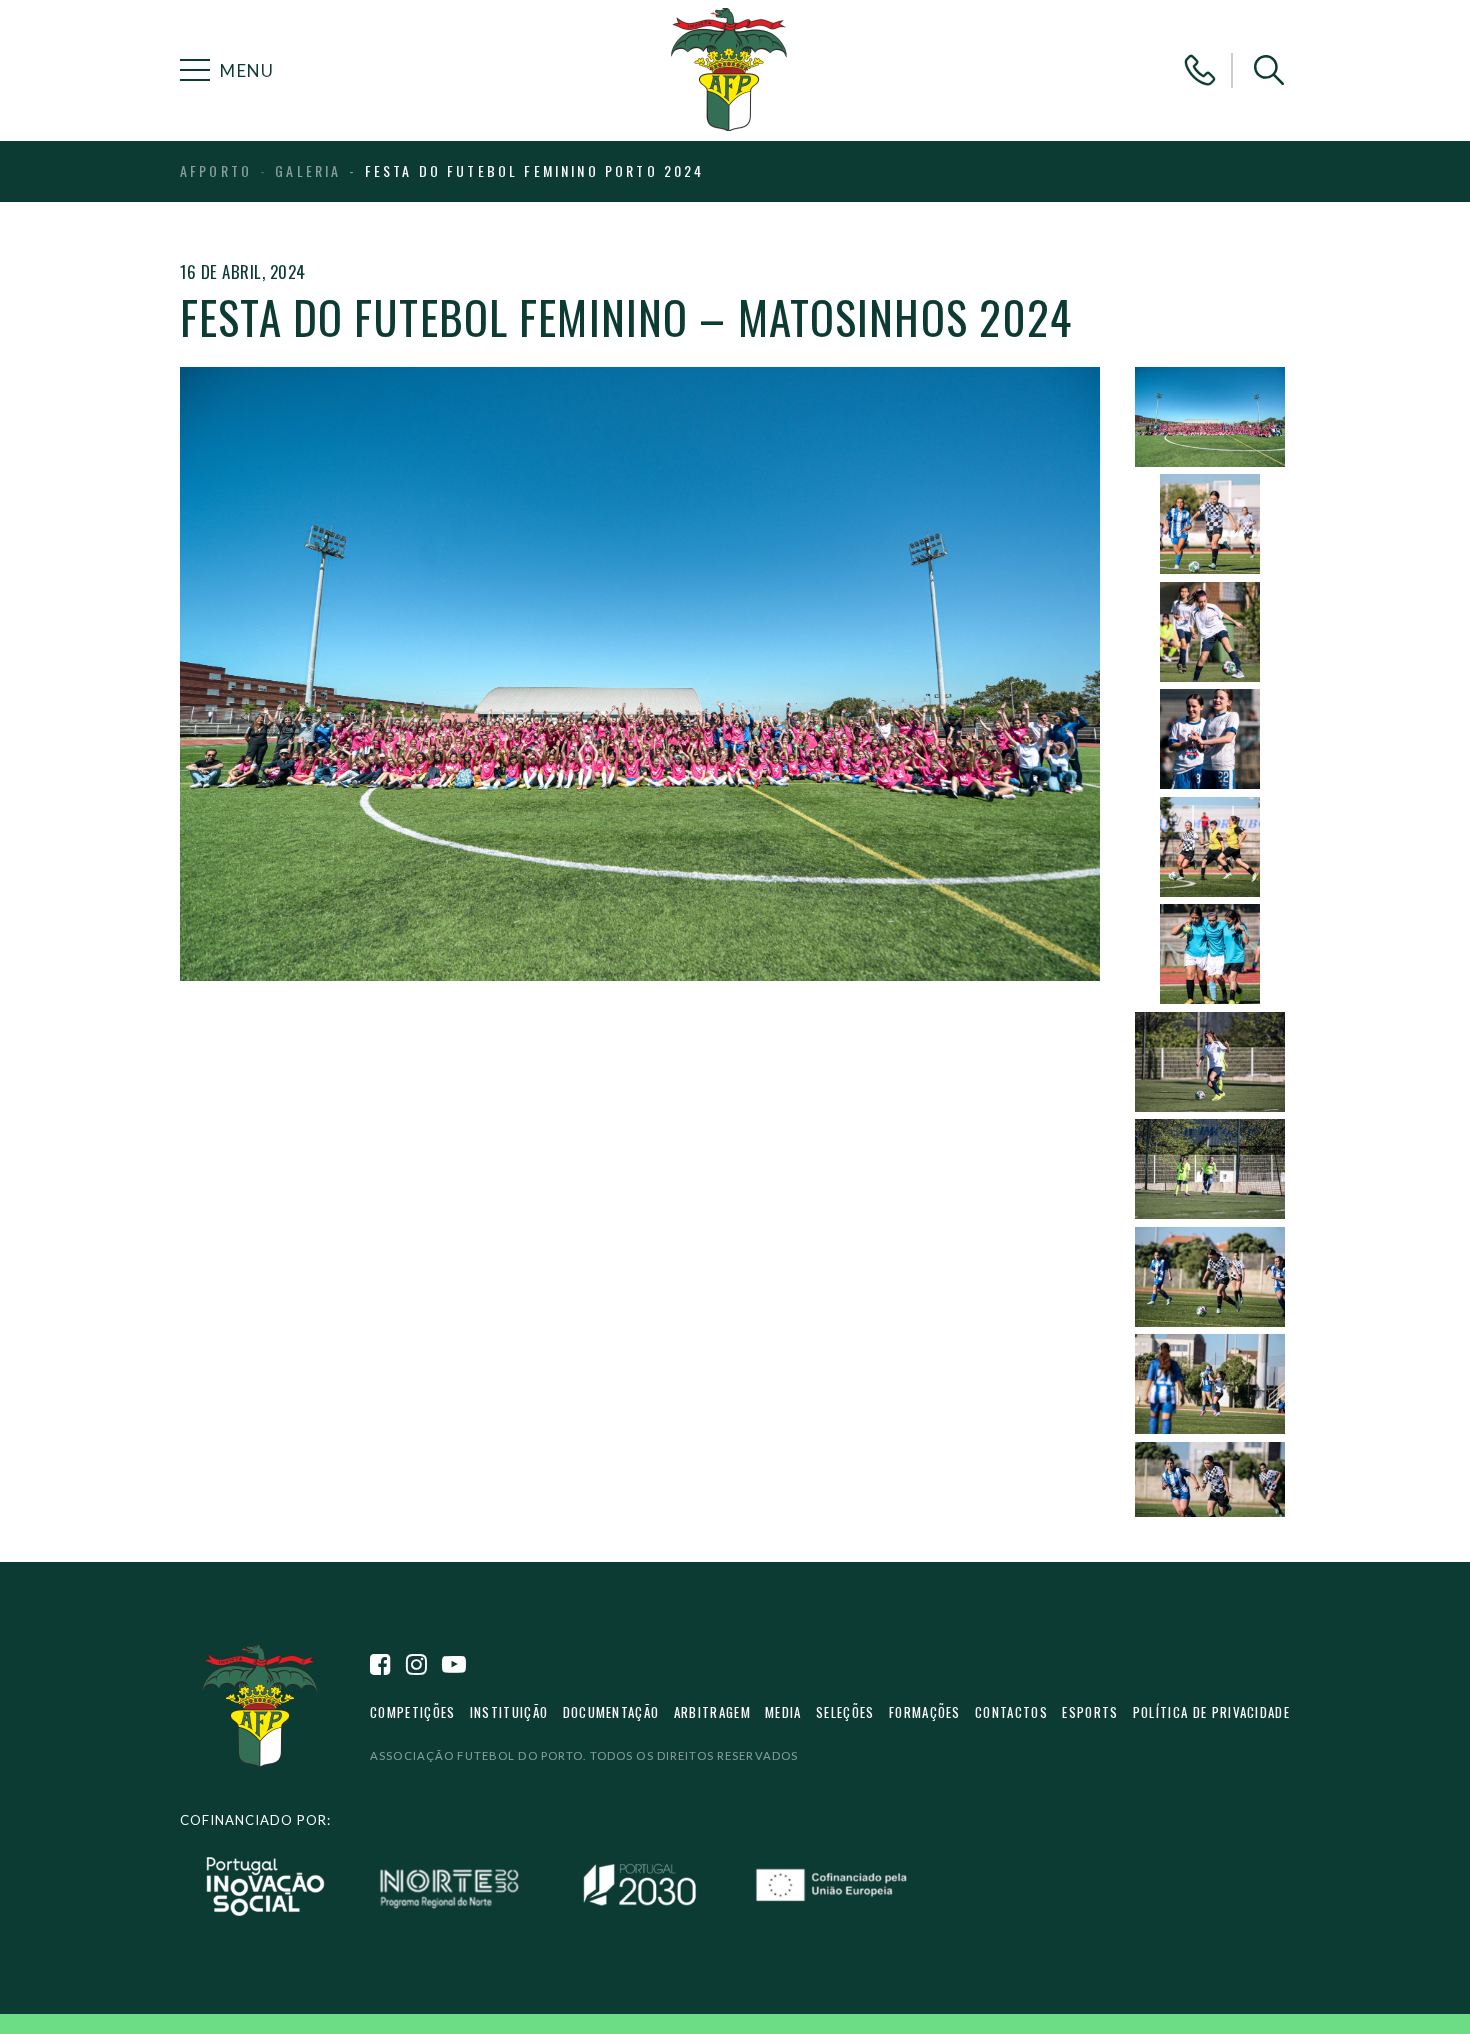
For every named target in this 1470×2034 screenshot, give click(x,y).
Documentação (611, 1712)
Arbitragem (712, 1712)
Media (783, 1712)
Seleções (845, 1712)
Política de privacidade (1211, 1712)
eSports (1090, 1712)
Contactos (1011, 1712)
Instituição (509, 1712)
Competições (412, 1712)
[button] (1269, 70)
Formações (925, 1712)
